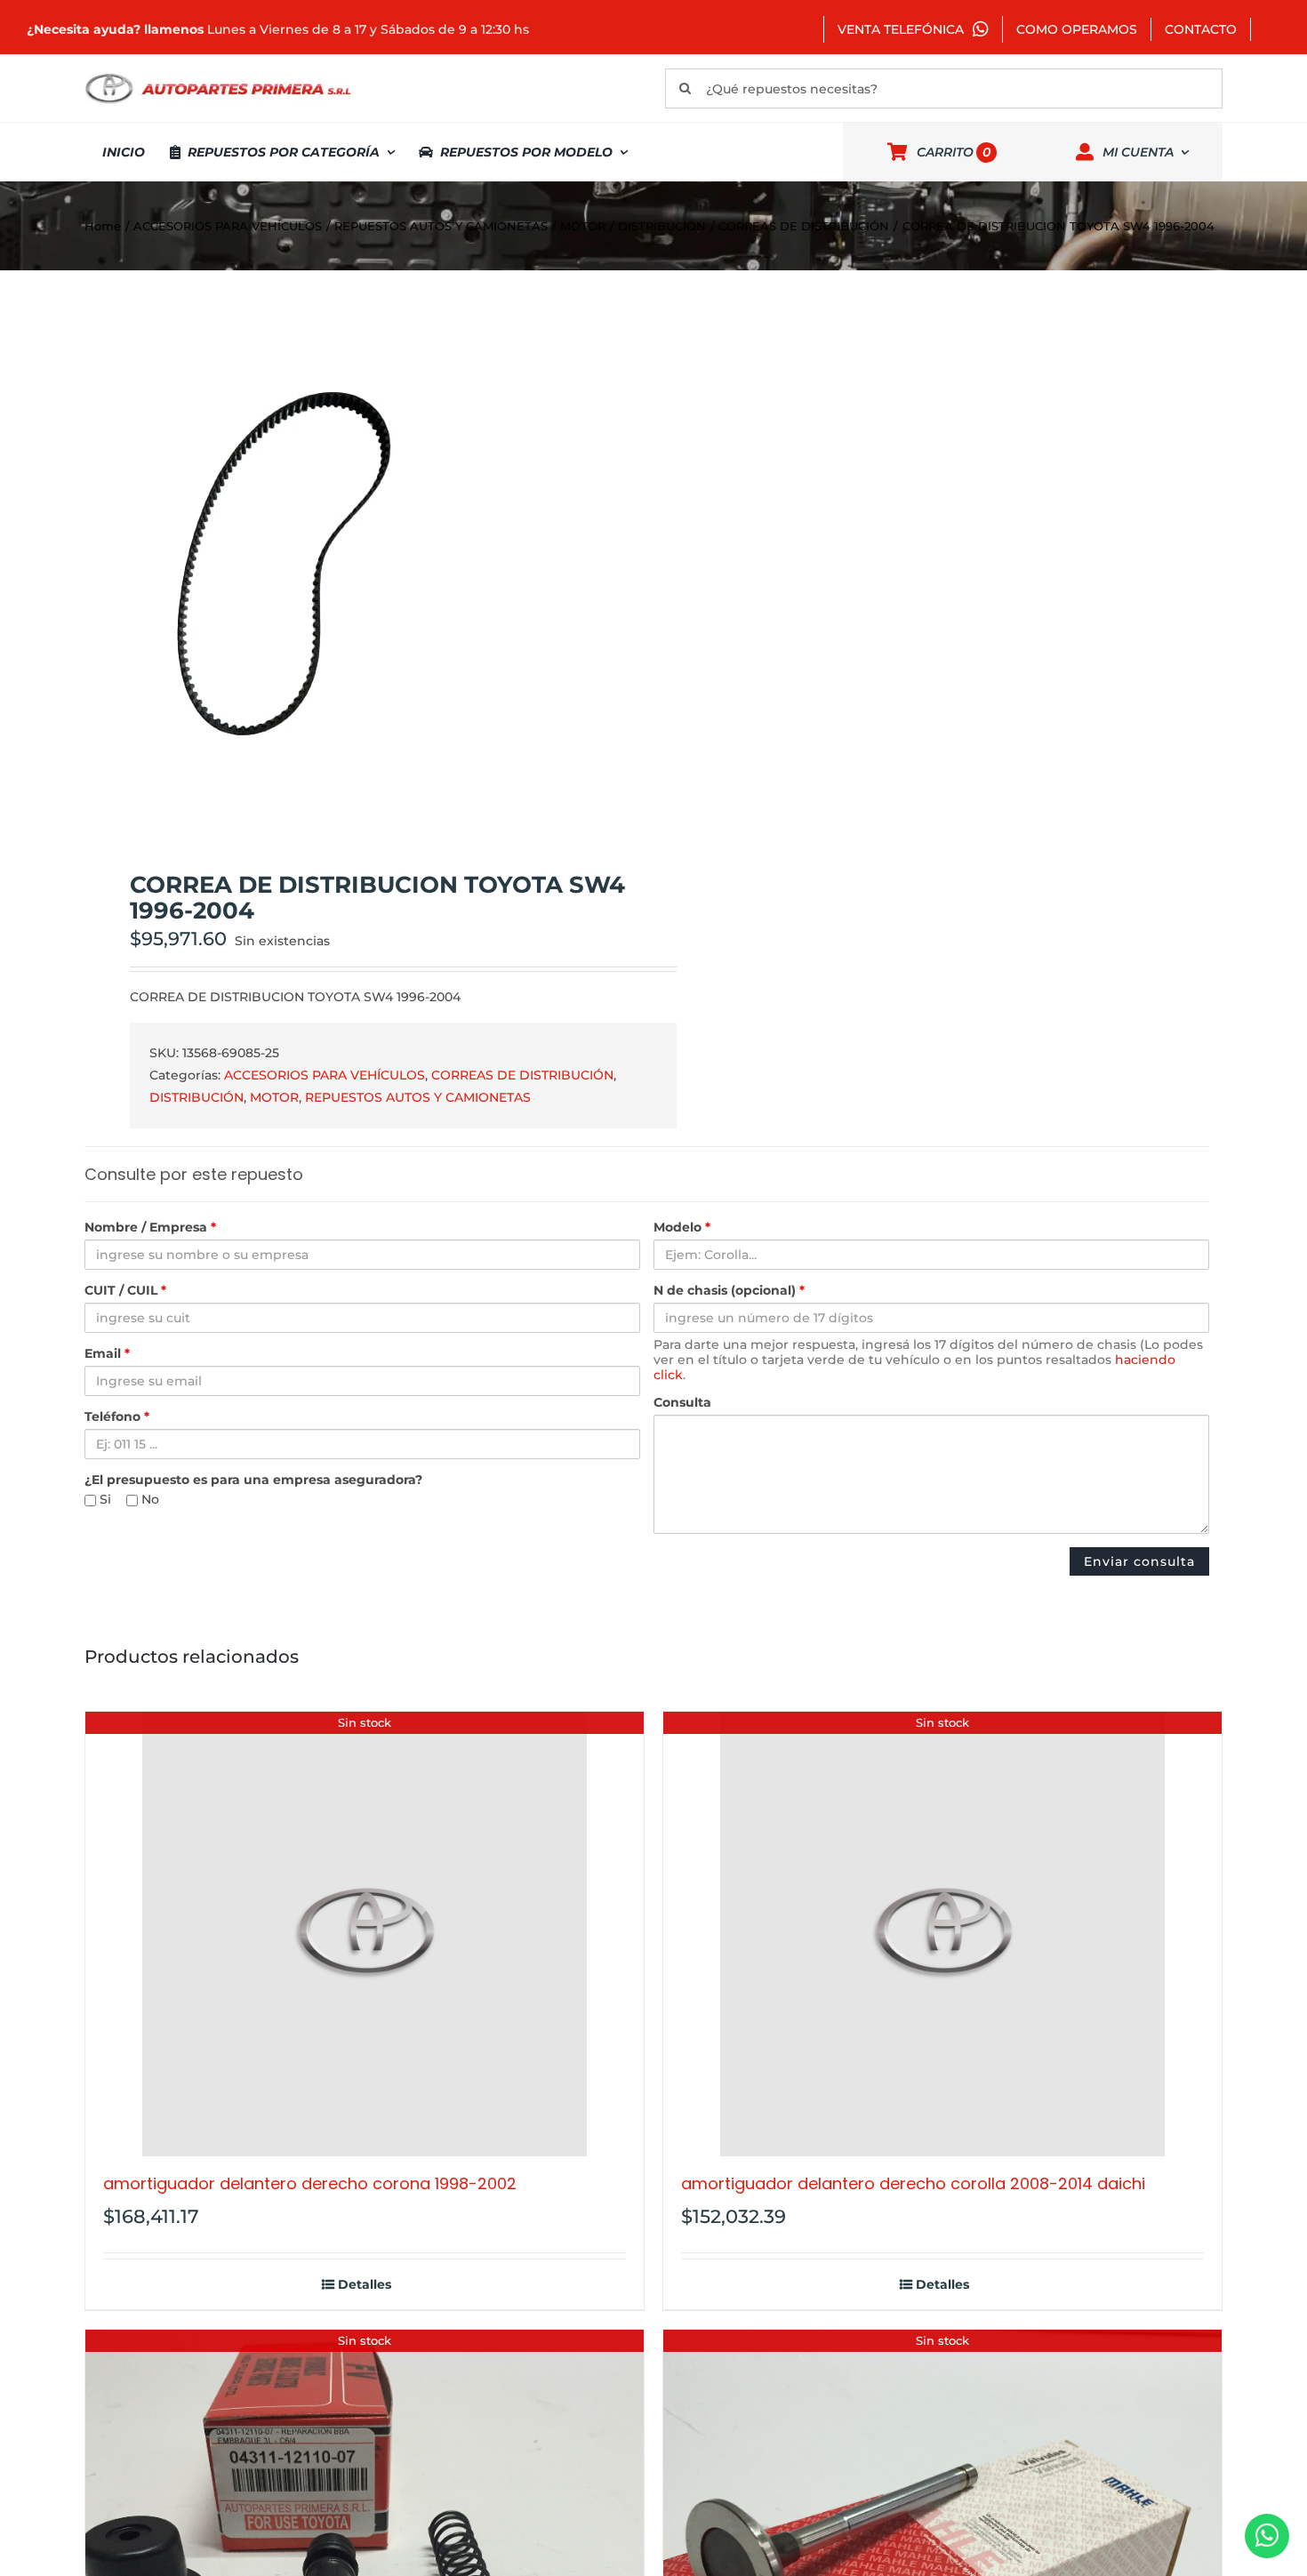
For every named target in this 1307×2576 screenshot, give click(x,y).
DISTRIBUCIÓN (196, 1097)
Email (107, 1354)
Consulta (682, 1403)
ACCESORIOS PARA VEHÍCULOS (325, 1075)
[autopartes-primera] (218, 76)
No (148, 1500)
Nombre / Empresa (150, 1228)
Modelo (682, 1228)
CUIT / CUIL (125, 1291)
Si (104, 1500)
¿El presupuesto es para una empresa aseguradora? (253, 1480)
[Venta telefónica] (1267, 2536)
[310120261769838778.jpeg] (357, 571)
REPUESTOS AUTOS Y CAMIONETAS (418, 1097)
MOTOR (274, 1097)
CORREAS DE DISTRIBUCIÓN (522, 1075)
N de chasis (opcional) (729, 1291)
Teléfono (117, 1417)
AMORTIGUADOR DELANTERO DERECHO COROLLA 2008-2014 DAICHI (913, 2183)
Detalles (365, 2285)
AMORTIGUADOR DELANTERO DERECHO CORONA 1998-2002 (310, 2183)
